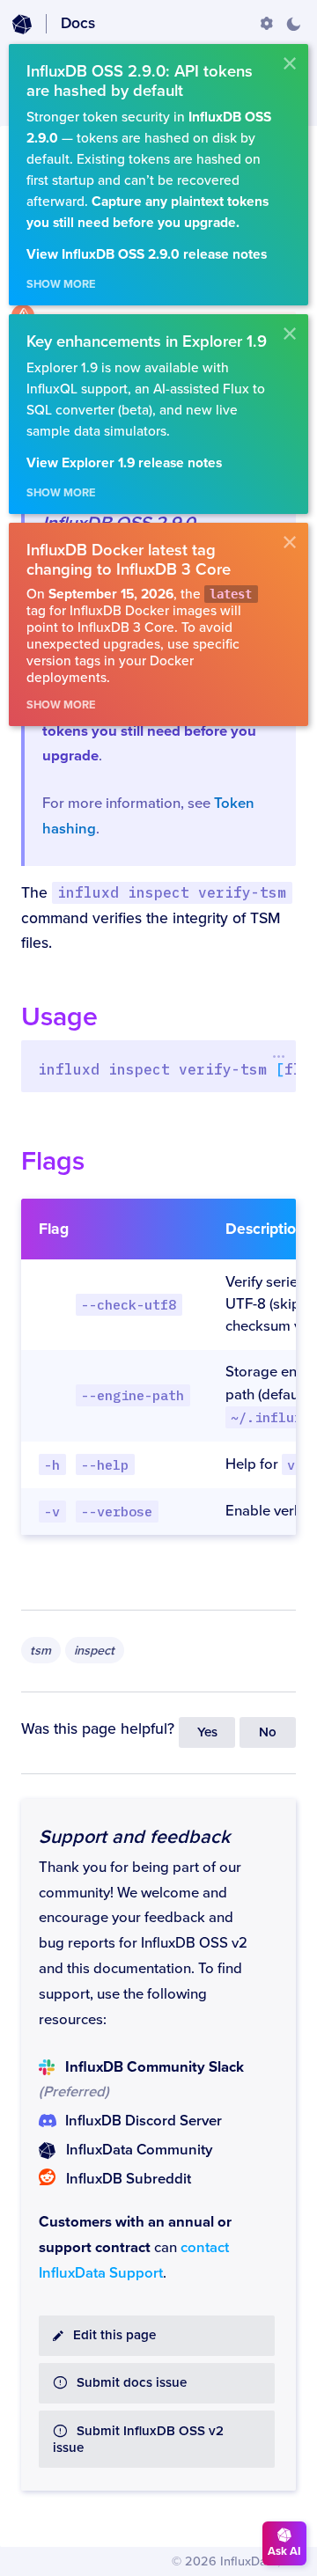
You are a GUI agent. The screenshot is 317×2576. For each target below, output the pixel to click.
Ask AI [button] (284, 2551)
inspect (94, 1651)
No (268, 1732)
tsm (41, 1651)
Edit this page (114, 2335)
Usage (59, 1017)
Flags (53, 1161)
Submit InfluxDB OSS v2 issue (138, 2440)
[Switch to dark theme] (293, 24)
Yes (207, 1732)
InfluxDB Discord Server (144, 2121)
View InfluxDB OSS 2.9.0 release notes (147, 255)
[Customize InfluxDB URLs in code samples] (267, 24)
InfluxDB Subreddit (129, 2179)
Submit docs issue (132, 2383)
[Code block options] (279, 1056)
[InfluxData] (22, 25)
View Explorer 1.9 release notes (124, 463)
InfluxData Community (139, 2150)
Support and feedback (134, 1837)
